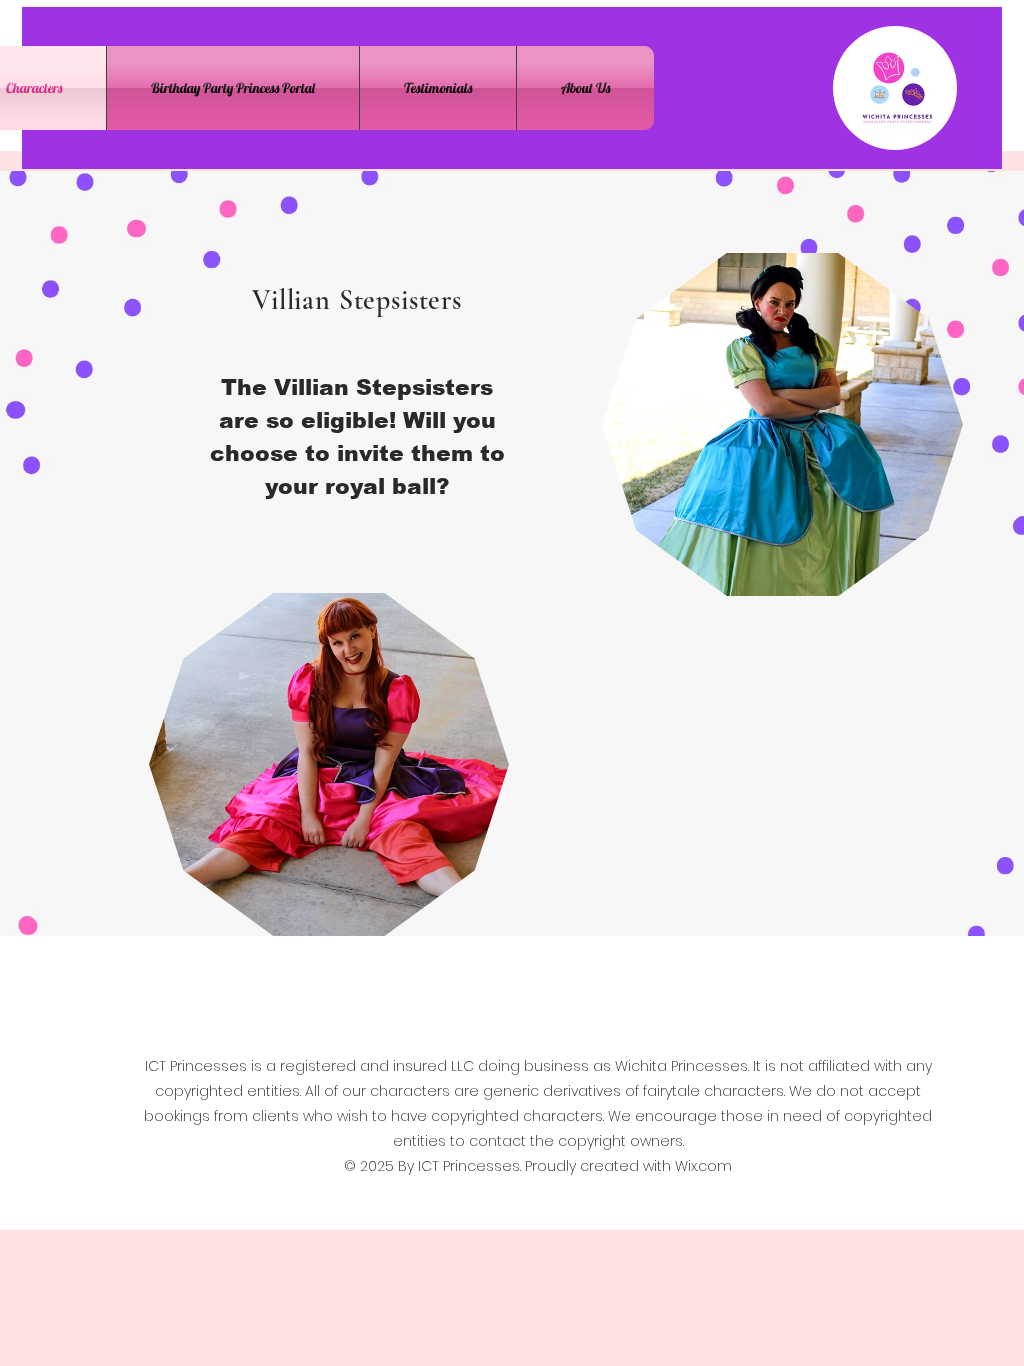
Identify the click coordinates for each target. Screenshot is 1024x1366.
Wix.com (703, 1166)
